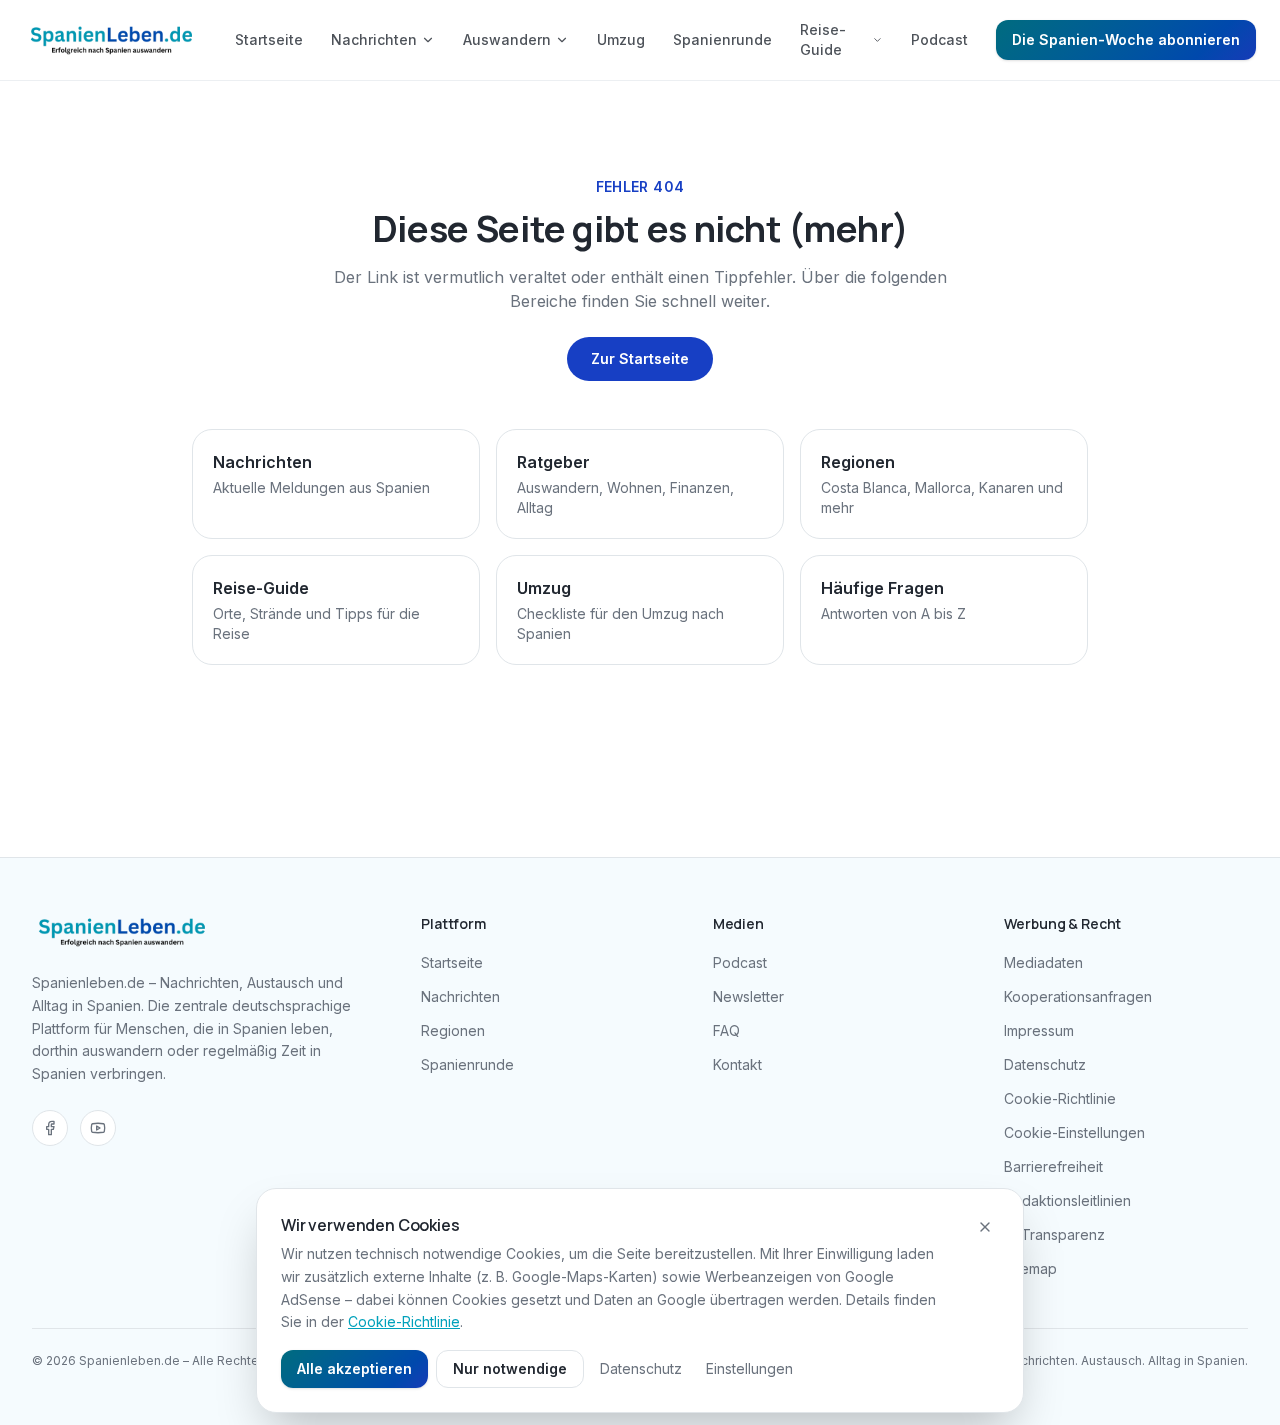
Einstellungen (749, 1368)
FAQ (726, 1030)
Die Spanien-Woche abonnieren (1126, 39)
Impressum (1039, 1030)
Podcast (939, 39)
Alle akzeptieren (354, 1368)
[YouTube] (98, 1128)
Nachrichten (374, 39)
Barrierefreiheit (1053, 1166)
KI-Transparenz (1054, 1234)
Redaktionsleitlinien (1067, 1200)
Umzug (621, 39)
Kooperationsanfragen (1078, 996)
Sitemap (1030, 1268)
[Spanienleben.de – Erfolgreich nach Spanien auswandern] (111, 40)
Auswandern (507, 39)
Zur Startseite (640, 358)
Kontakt (737, 1064)
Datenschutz (1045, 1064)
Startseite (269, 39)
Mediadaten (1043, 962)
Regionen (453, 1030)
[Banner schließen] (985, 1227)
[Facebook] (50, 1128)
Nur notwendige (510, 1368)
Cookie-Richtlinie (1060, 1098)
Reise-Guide (823, 39)
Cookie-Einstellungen (1074, 1132)
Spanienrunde (722, 39)
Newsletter (748, 996)
